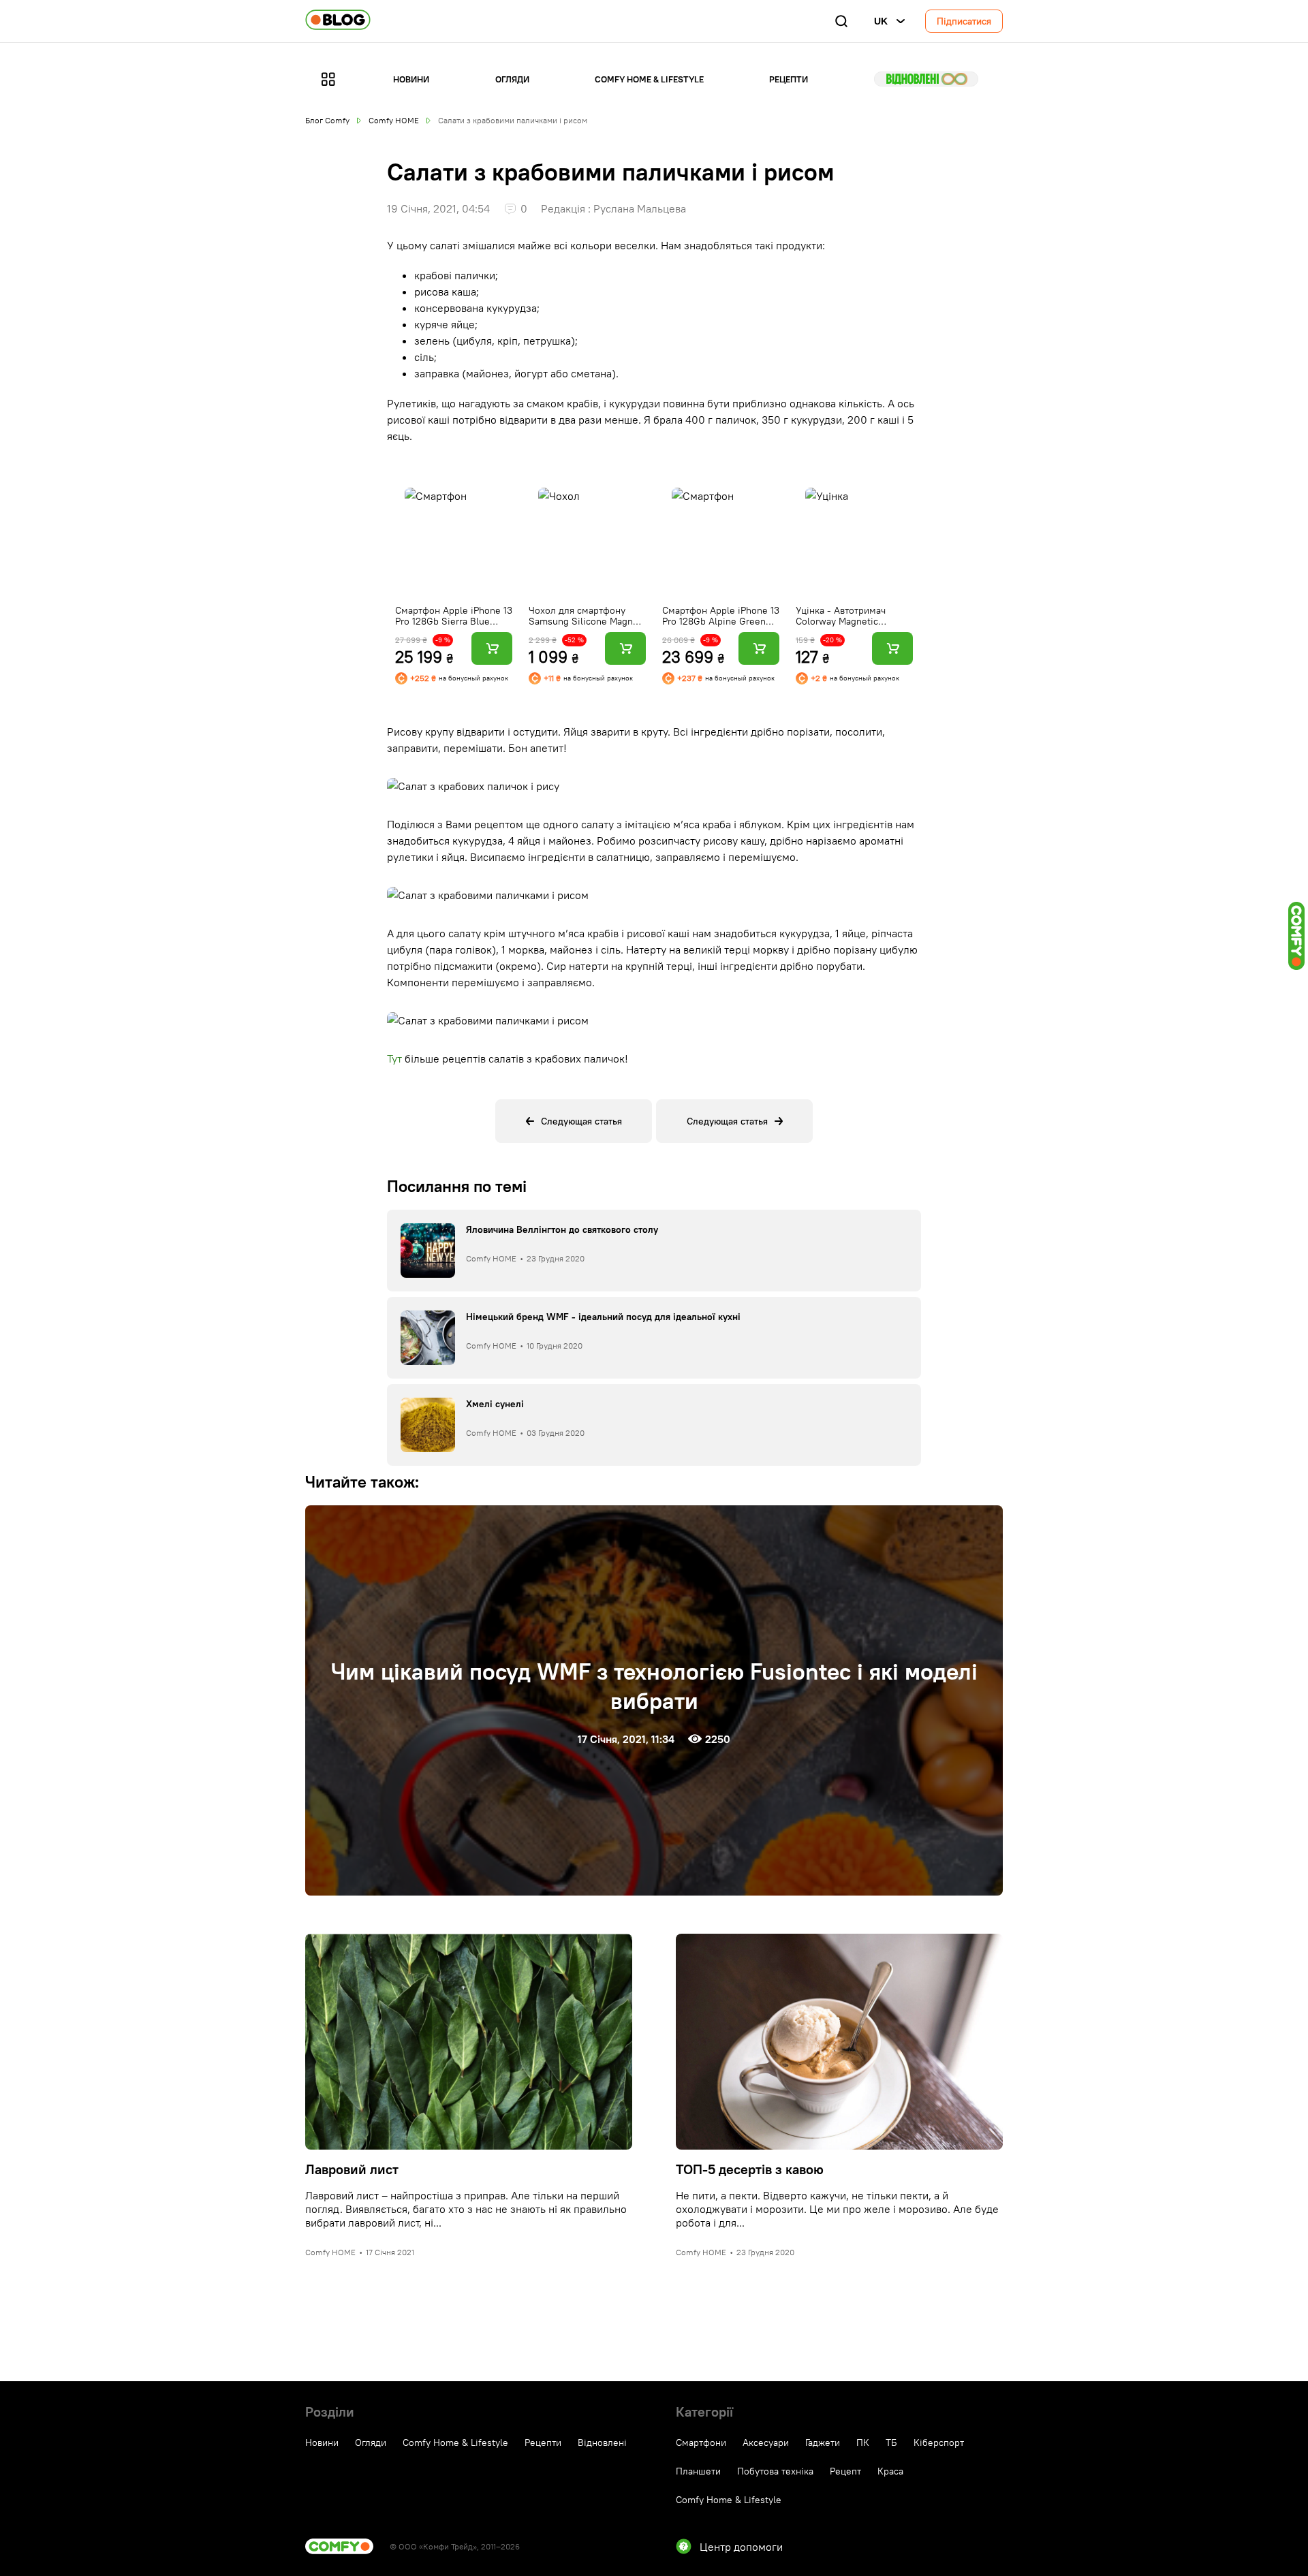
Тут (394, 1058)
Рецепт (845, 2471)
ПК (863, 2443)
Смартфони (701, 2443)
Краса (890, 2471)
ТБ (891, 2443)
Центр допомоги (741, 2547)
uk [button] (881, 21)
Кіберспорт (939, 2443)
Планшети (698, 2471)
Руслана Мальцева (640, 208)
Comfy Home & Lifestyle (649, 79)
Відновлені (926, 79)
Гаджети (823, 2443)
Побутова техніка (775, 2471)
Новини (411, 79)
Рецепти (789, 79)
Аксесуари (766, 2443)
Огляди (512, 79)
